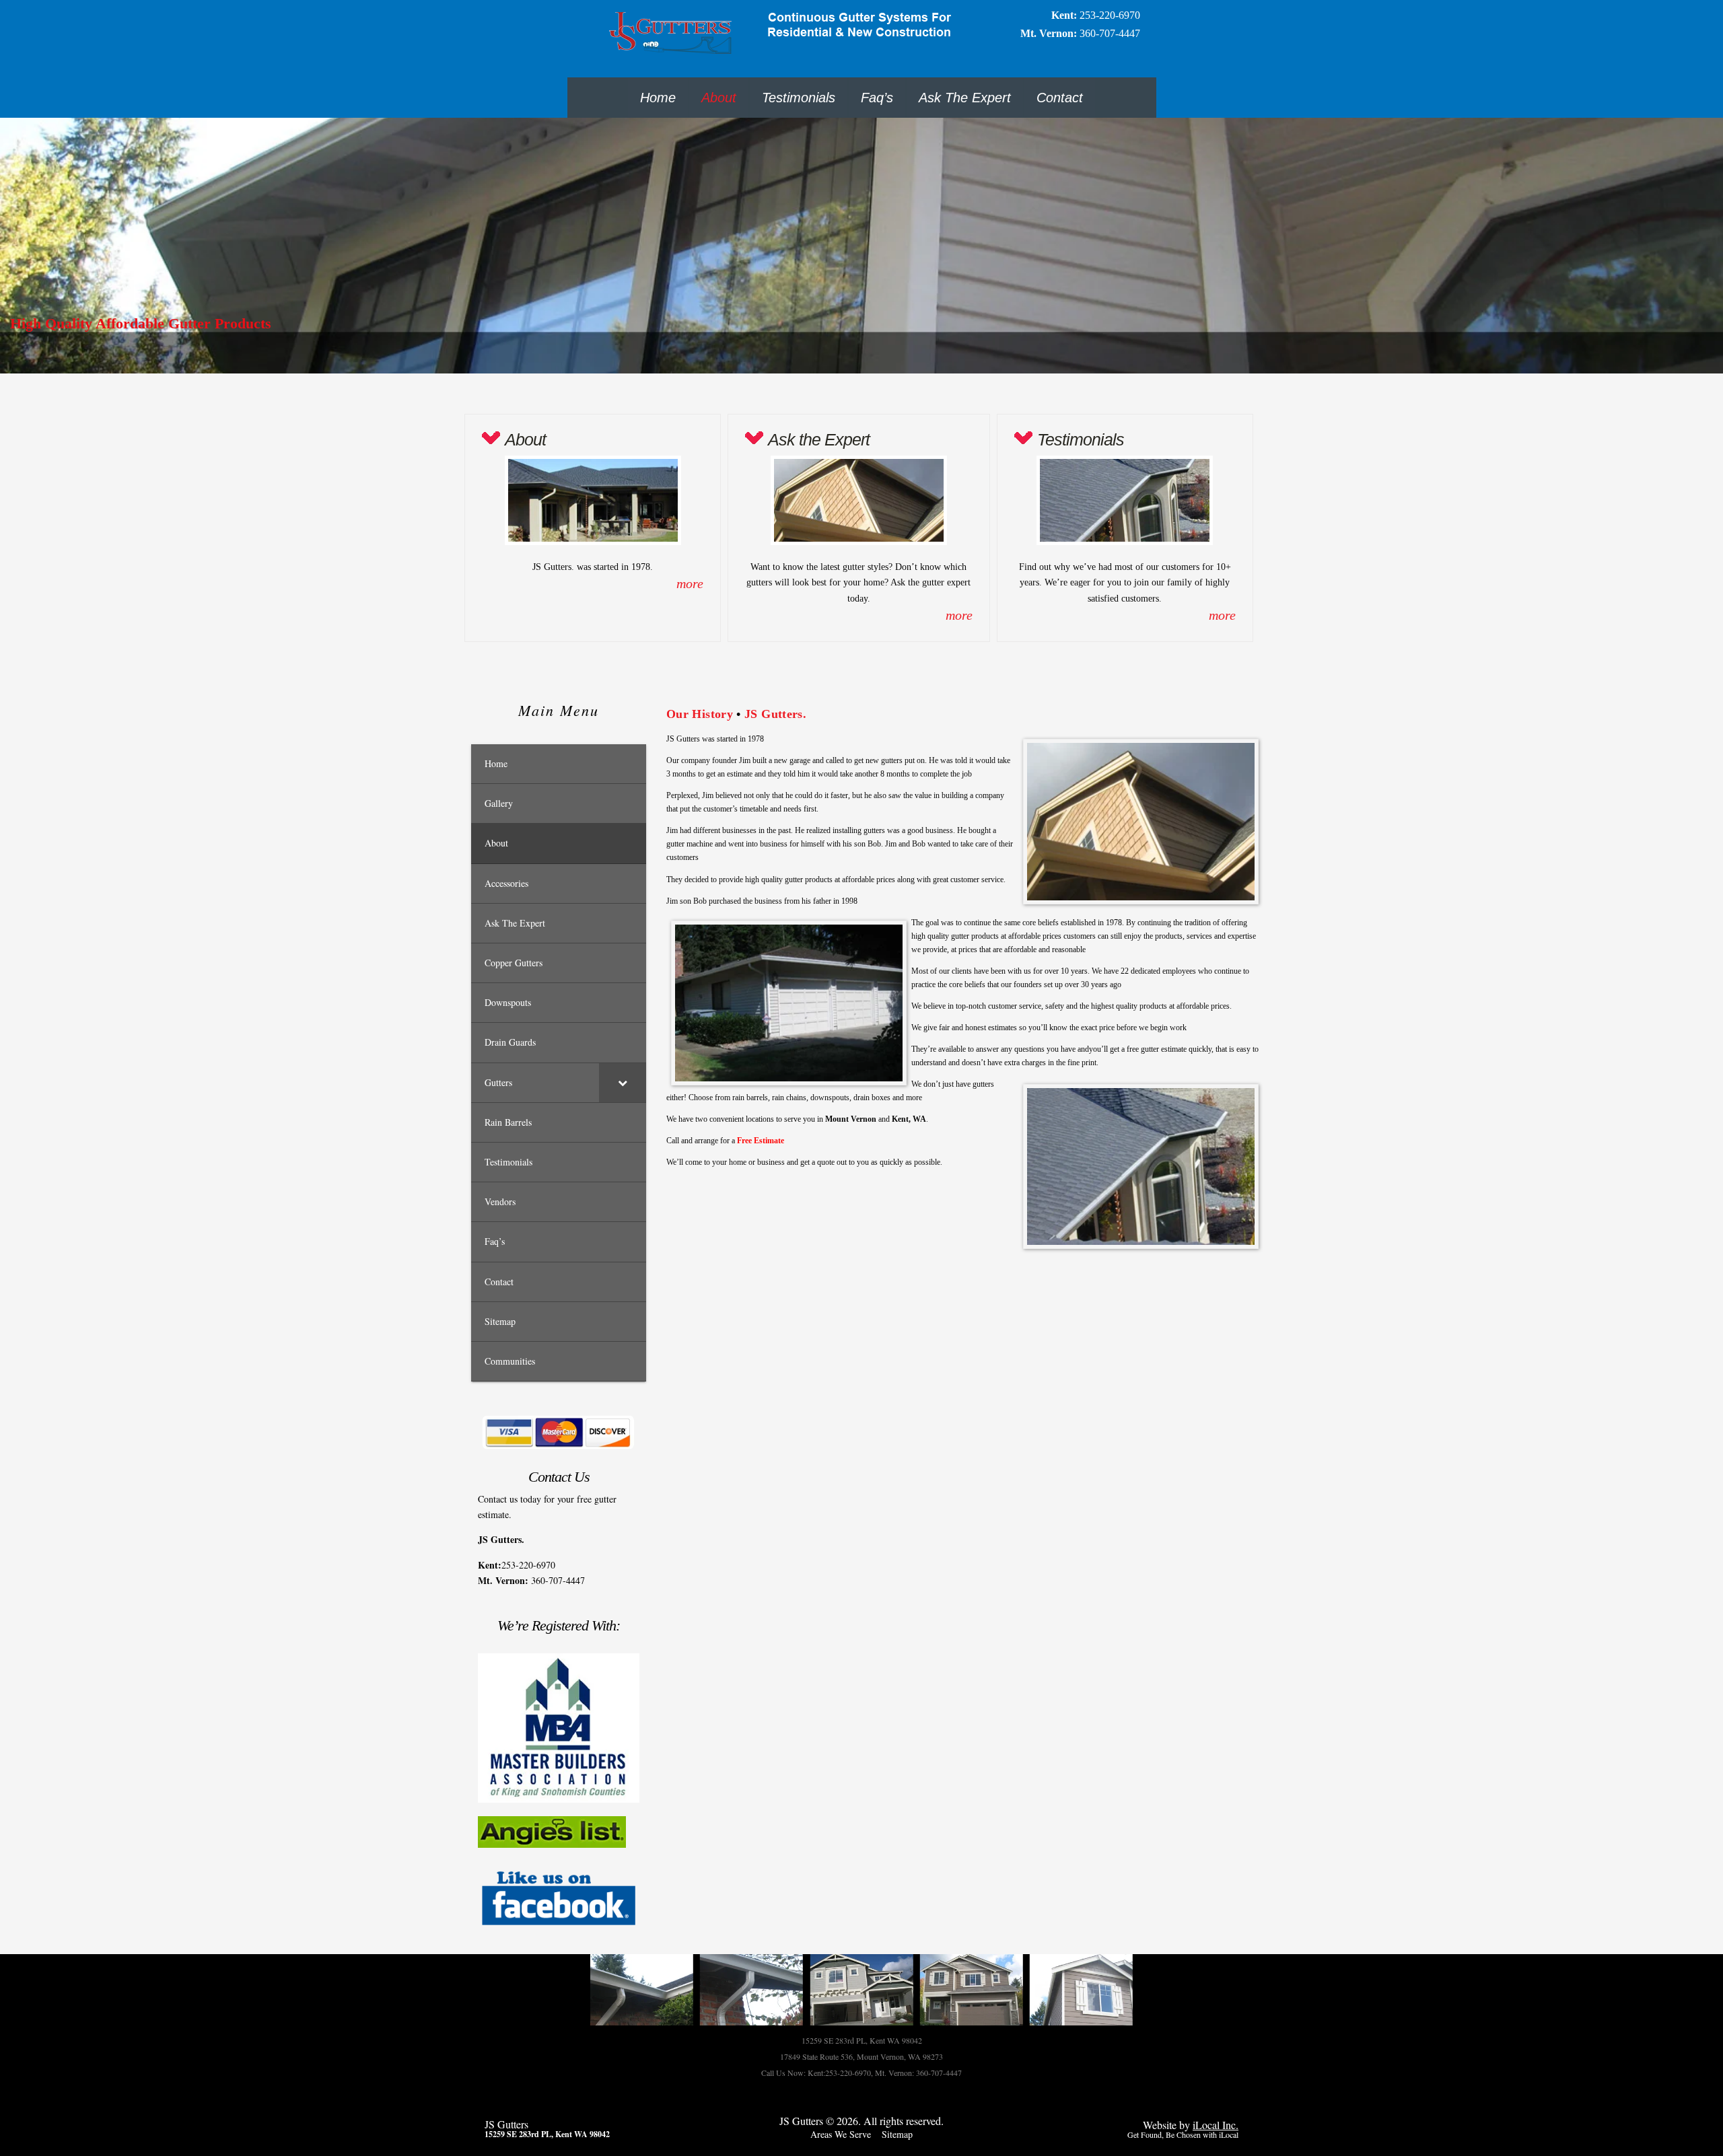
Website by (1191, 2125)
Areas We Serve (841, 2134)
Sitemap (897, 2134)
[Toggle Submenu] (623, 1083)
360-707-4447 (1110, 33)
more (690, 583)
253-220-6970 (1110, 15)
